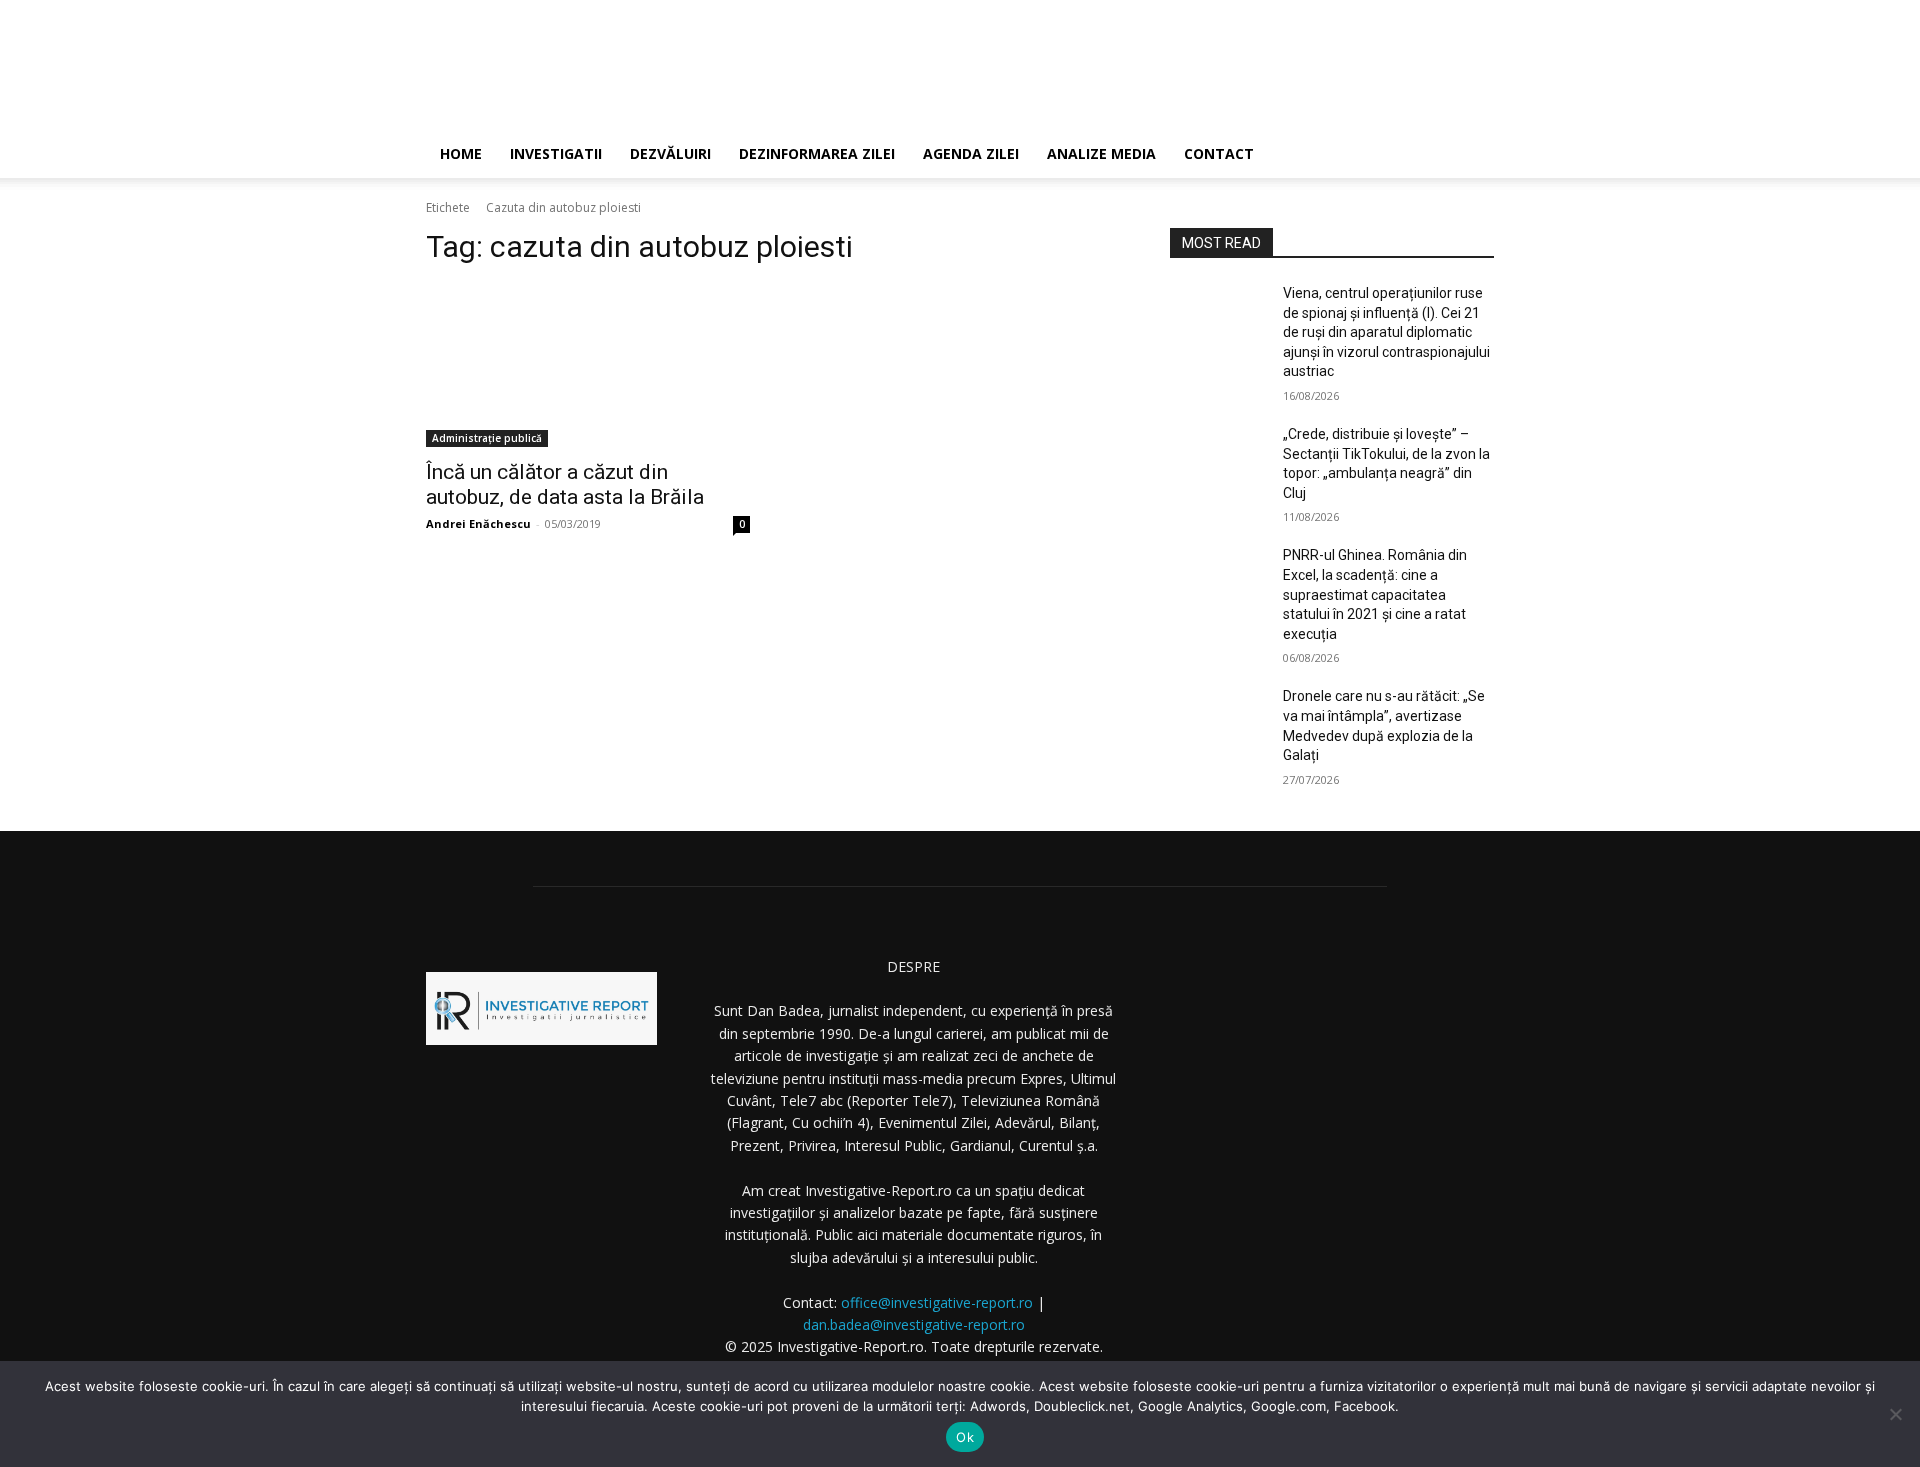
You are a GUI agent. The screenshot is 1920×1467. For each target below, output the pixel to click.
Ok (965, 1437)
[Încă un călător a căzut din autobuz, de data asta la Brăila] (588, 366)
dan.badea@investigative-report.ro (914, 1324)
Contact (1219, 153)
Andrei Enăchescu (478, 523)
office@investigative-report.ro (937, 1302)
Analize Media (1101, 153)
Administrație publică (487, 438)
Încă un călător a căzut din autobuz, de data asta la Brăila (565, 484)
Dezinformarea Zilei (817, 153)
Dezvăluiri (670, 153)
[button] (1470, 155)
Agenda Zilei (971, 153)
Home (461, 153)
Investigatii (556, 153)
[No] (1895, 1414)
